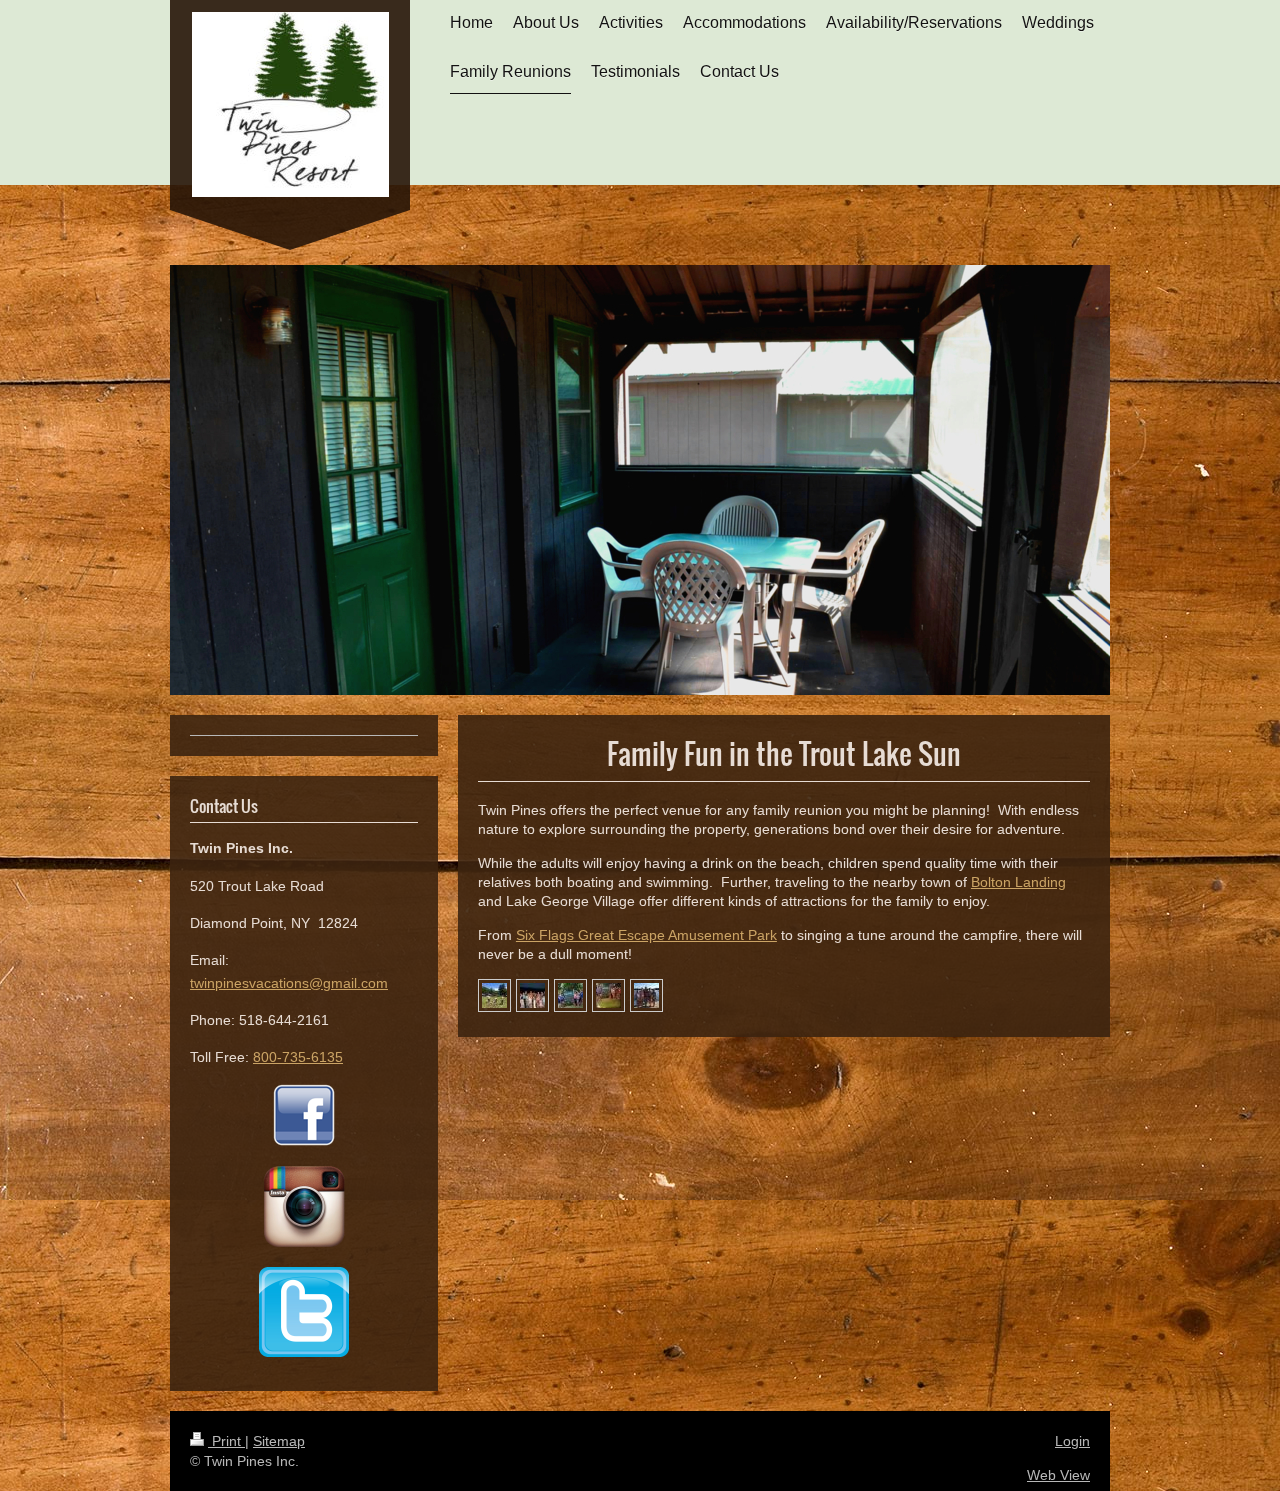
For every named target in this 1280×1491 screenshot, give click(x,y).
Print (226, 1441)
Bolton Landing (1018, 882)
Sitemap (279, 1441)
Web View (1058, 1475)
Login (1072, 1441)
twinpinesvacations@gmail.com (289, 983)
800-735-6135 (298, 1057)
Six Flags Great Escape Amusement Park (646, 935)
